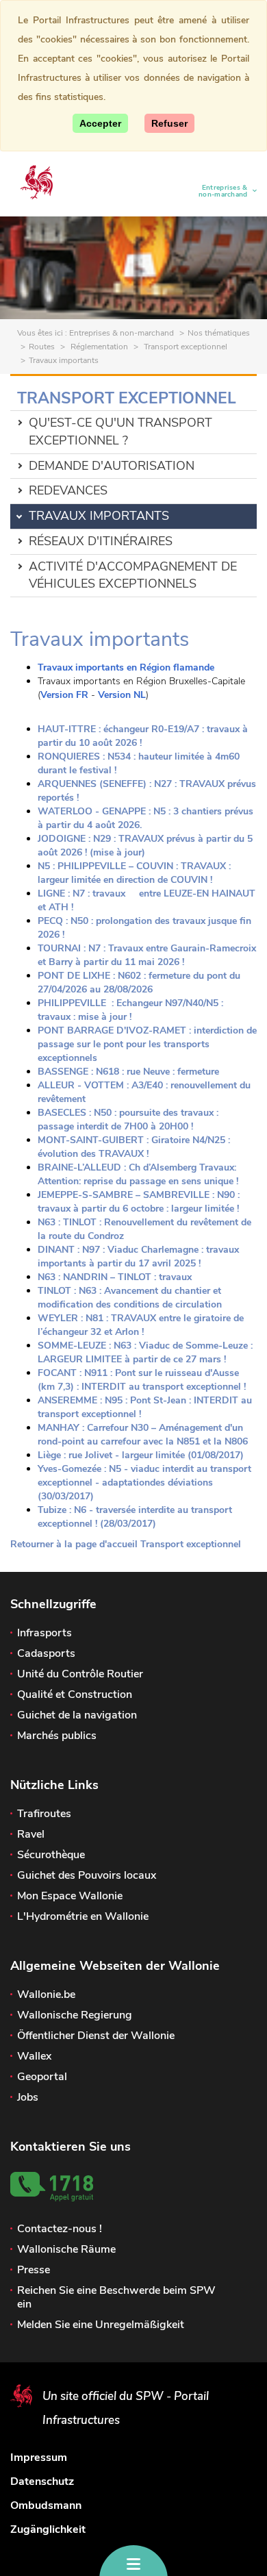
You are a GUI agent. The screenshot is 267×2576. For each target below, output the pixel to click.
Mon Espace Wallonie (70, 1896)
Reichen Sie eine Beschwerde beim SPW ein (116, 2297)
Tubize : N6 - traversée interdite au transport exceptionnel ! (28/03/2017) (135, 1517)
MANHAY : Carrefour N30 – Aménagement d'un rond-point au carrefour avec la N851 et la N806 (143, 1435)
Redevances (68, 490)
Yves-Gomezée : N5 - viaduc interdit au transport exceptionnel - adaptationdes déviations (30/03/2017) (144, 1483)
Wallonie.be (46, 1994)
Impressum (39, 2458)
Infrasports (44, 1633)
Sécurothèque (51, 1855)
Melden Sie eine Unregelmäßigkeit (101, 2325)
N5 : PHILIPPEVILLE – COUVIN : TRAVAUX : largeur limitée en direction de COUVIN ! (134, 873)
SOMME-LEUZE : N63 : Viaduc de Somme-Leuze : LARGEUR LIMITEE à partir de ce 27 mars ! (145, 1352)
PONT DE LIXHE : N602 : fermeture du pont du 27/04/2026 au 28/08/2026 (139, 983)
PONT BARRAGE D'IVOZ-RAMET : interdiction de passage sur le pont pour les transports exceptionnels (147, 1044)
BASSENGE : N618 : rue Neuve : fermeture (128, 1072)
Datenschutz (42, 2481)
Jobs (28, 2097)
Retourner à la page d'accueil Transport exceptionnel (126, 1544)
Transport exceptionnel (185, 347)
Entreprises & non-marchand (218, 191)
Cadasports (46, 1653)
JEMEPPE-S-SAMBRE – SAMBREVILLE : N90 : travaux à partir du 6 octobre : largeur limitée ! (139, 1202)
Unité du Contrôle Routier (80, 1674)
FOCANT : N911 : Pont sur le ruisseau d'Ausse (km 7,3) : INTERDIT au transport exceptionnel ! (143, 1380)
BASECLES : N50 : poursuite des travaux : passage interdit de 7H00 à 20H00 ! (128, 1120)
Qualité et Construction (75, 1695)
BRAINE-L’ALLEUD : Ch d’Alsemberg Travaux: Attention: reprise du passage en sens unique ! (138, 1174)
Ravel (31, 1834)
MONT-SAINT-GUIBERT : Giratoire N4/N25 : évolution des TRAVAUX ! (134, 1147)
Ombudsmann (46, 2505)
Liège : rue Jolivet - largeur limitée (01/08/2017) (141, 1455)
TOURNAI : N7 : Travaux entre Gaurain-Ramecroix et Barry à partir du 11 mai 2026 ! (147, 955)
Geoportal (42, 2077)
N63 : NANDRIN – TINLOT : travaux (115, 1277)
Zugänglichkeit (48, 2529)
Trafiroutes (44, 1814)
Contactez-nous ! (60, 2229)
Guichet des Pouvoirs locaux (87, 1875)
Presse (34, 2270)
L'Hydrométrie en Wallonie (83, 1916)
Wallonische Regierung (75, 2015)
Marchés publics (57, 1736)
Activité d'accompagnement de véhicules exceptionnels (133, 575)
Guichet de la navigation (77, 1715)
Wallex (34, 2056)
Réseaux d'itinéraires (101, 541)
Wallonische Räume (66, 2249)
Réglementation (98, 347)
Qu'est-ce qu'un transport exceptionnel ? (120, 432)
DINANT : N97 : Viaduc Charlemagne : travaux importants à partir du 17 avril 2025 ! (138, 1256)
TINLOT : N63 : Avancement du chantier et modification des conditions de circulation (130, 1298)
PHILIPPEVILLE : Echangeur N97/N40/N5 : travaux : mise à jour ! (130, 1010)
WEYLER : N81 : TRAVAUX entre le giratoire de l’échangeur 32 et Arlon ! (141, 1325)
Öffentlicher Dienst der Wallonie (96, 2036)
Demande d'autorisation (112, 466)
